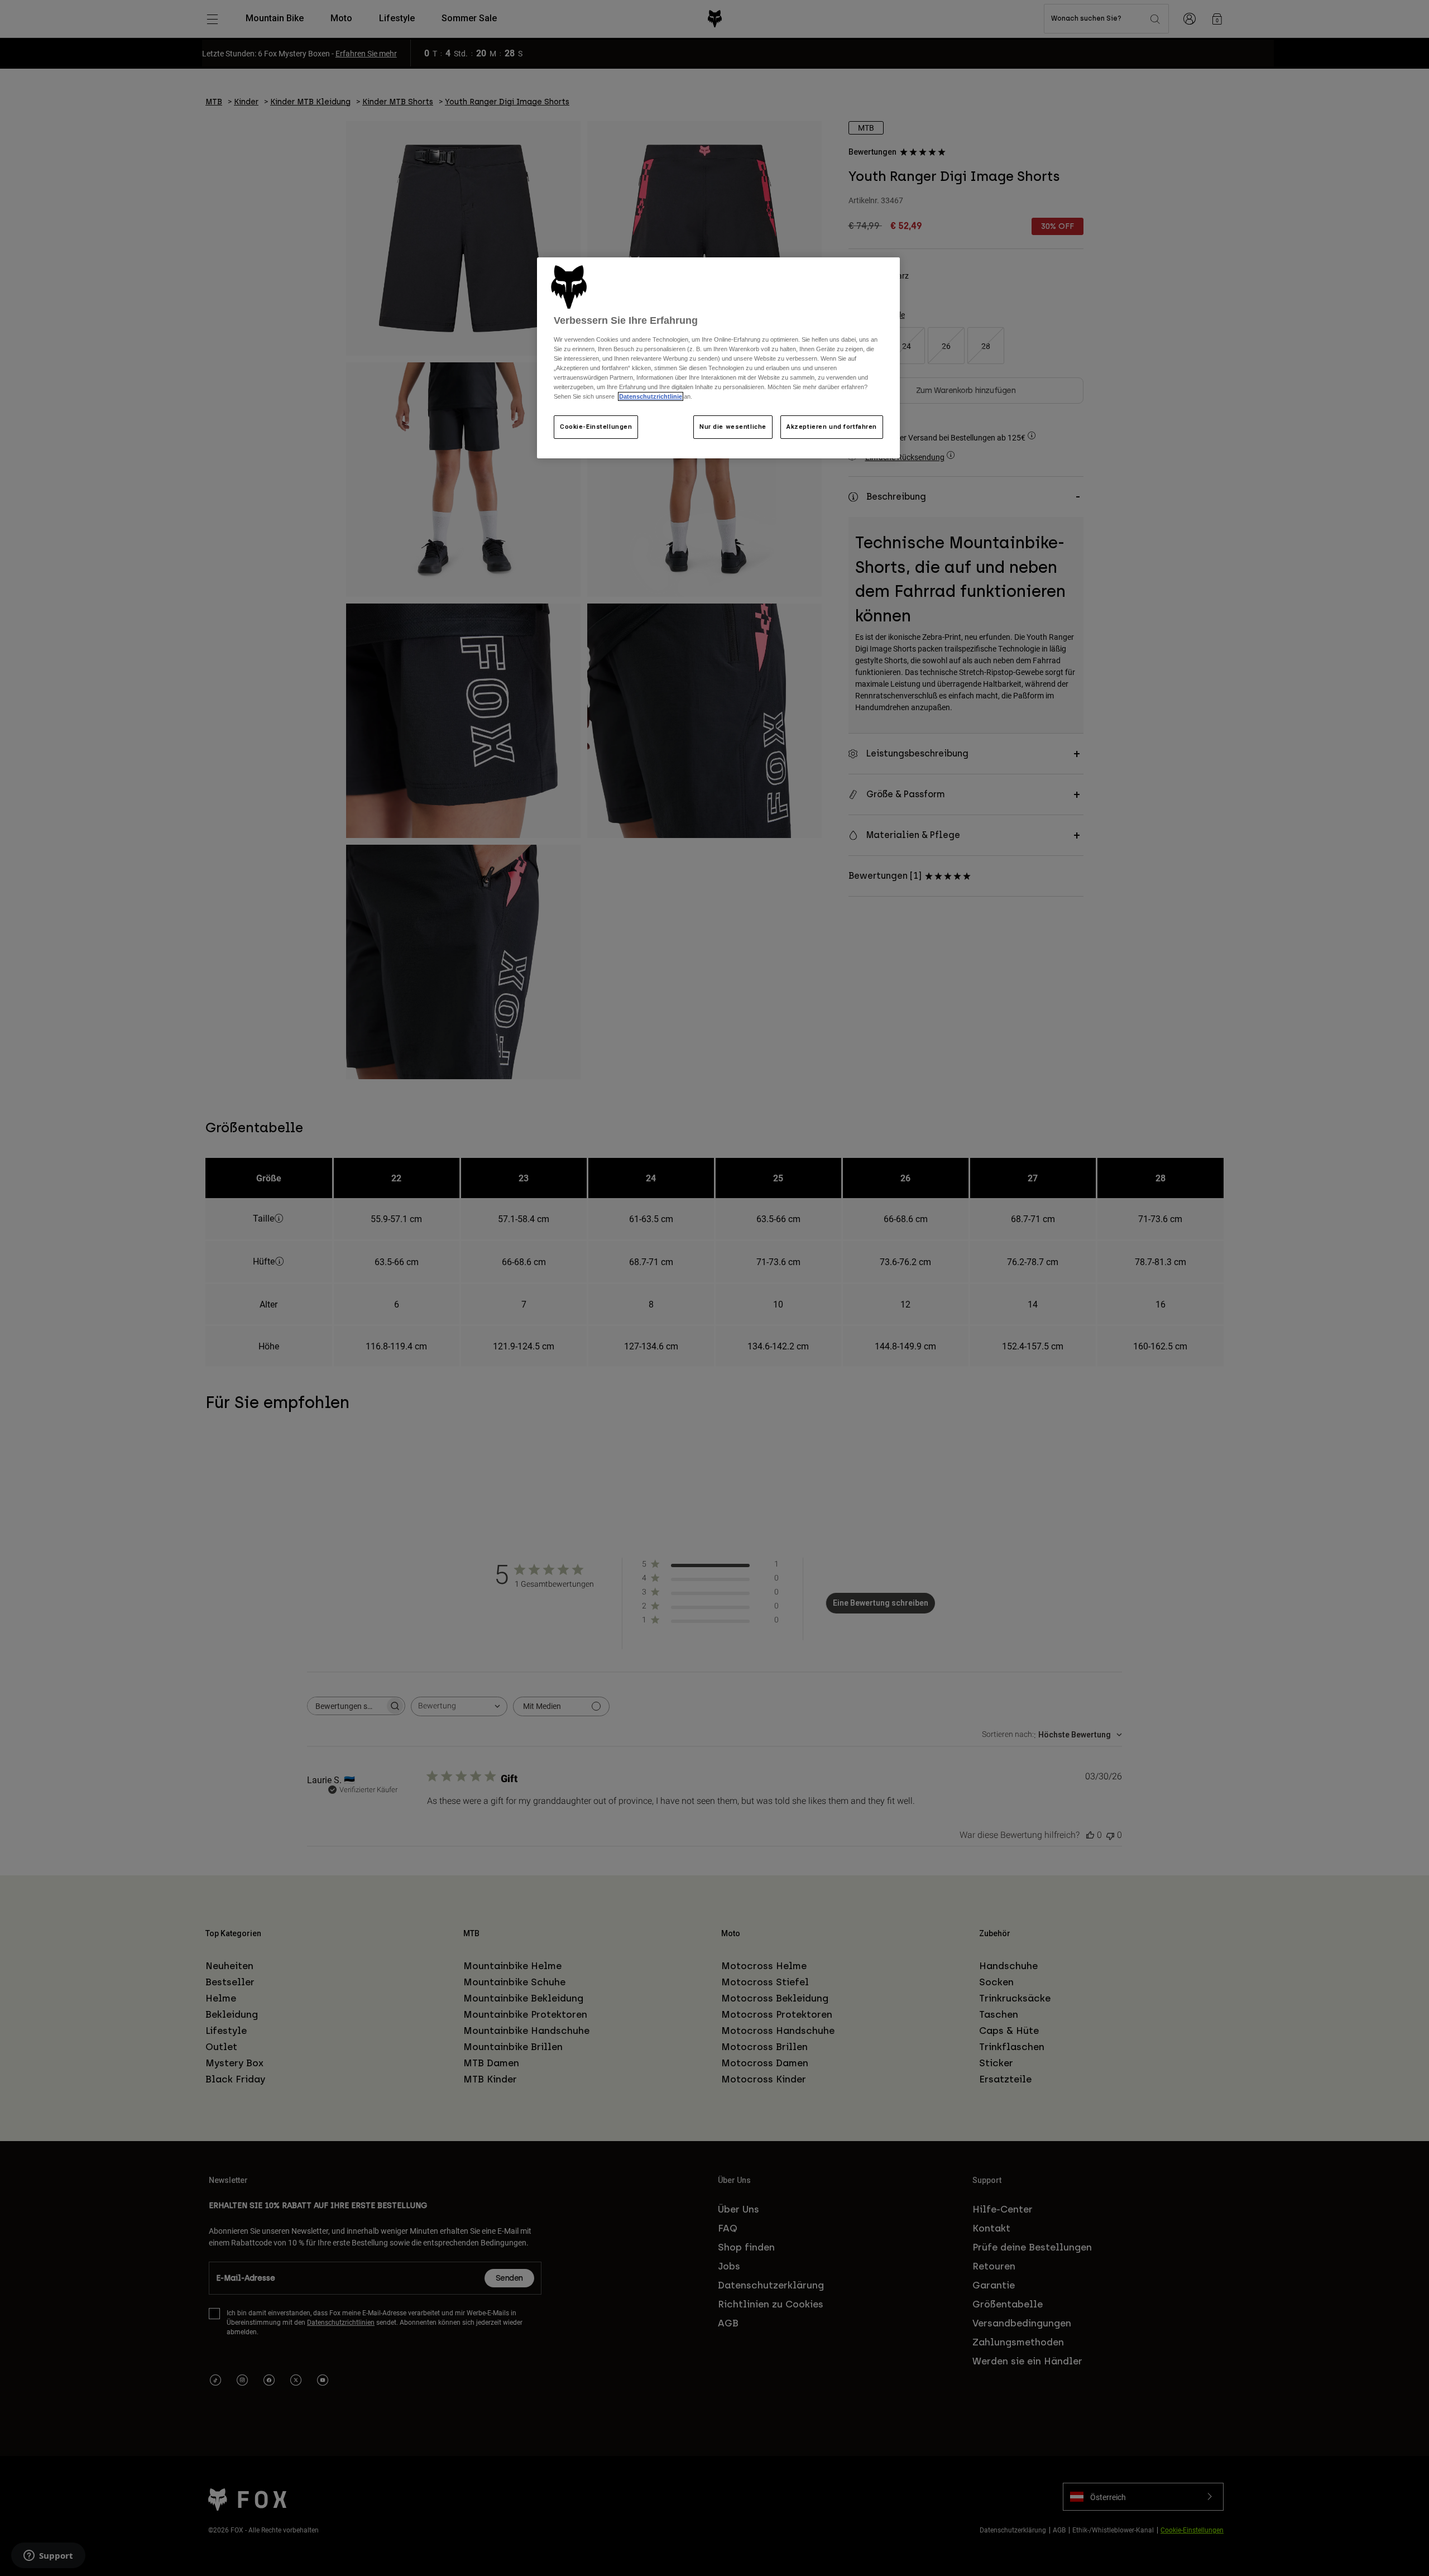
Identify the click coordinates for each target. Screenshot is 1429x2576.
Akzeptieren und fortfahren (832, 427)
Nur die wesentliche (733, 427)
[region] (718, 358)
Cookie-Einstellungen (596, 427)
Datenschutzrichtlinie (651, 396)
